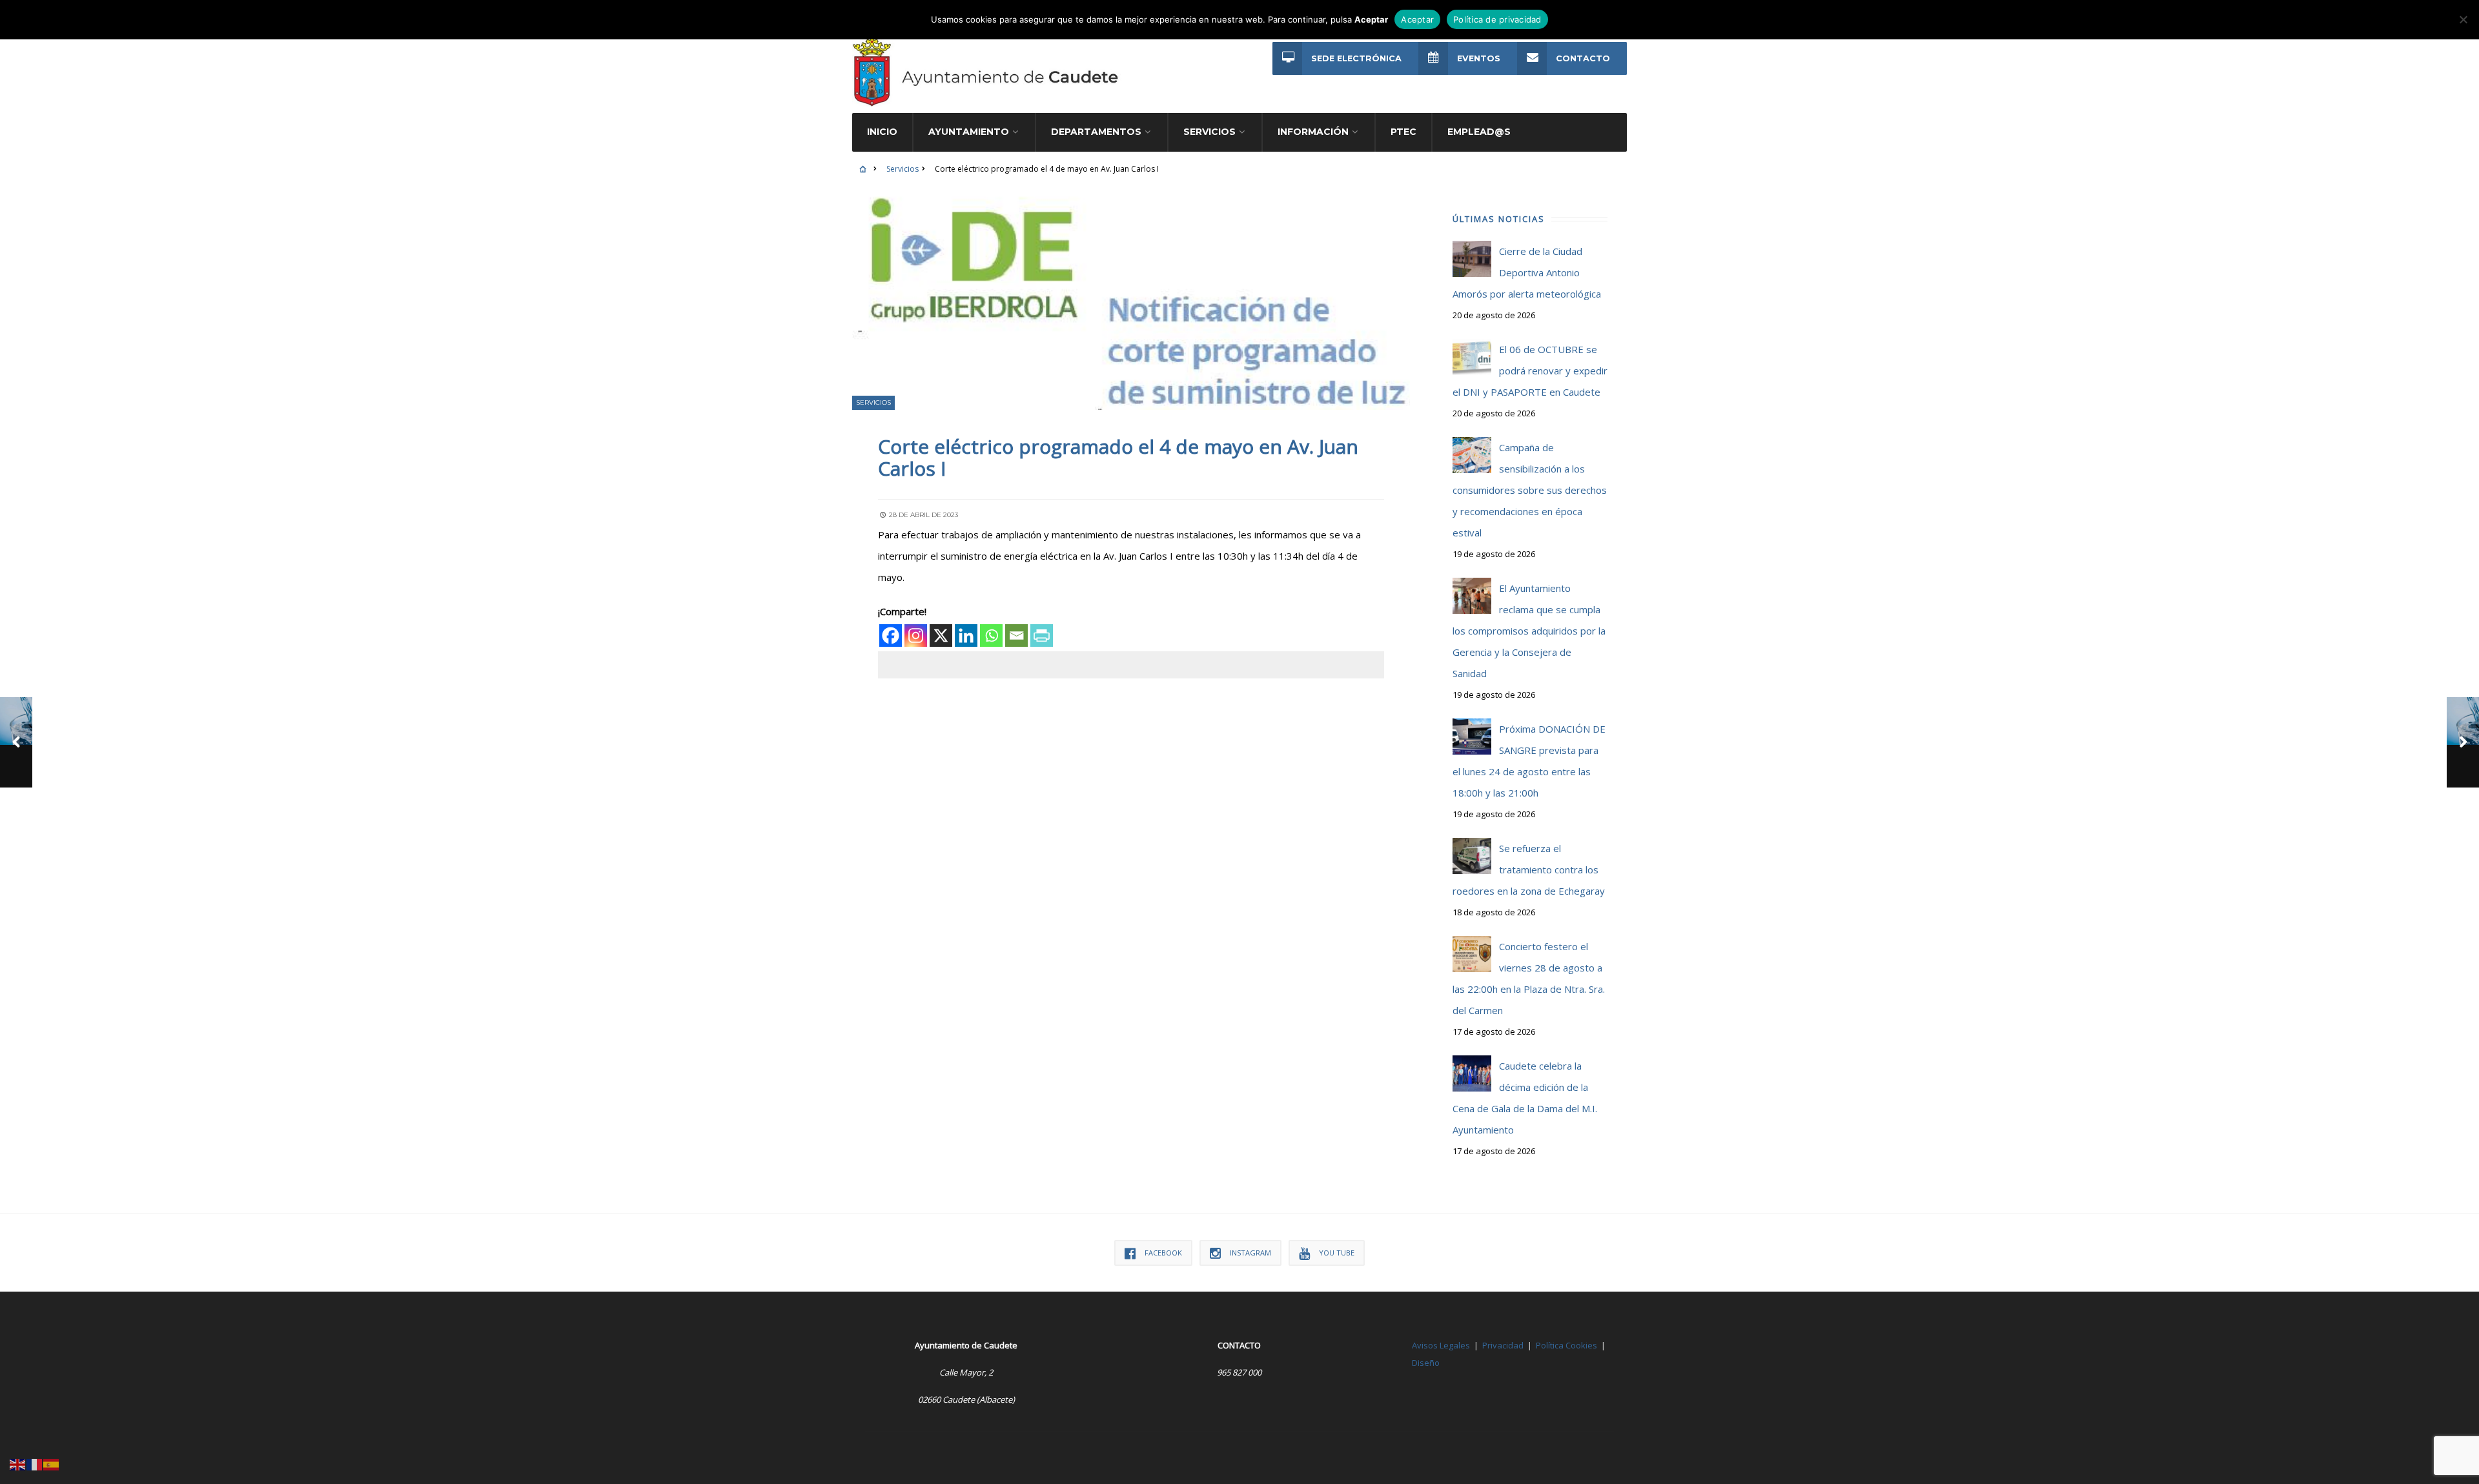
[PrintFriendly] (1042, 635)
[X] (941, 635)
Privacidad (1503, 1345)
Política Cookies (1566, 1345)
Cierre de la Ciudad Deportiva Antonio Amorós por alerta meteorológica (1527, 272)
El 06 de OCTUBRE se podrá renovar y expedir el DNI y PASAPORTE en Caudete (1530, 371)
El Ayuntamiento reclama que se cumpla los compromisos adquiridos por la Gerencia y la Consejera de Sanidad (1529, 631)
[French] (35, 1463)
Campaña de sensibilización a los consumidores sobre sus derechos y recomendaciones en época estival (1530, 490)
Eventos (1479, 58)
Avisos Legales (1441, 1345)
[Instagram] (916, 635)
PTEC (1403, 132)
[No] (2463, 19)
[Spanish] (52, 1463)
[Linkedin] (966, 635)
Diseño (1426, 1363)
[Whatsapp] (991, 635)
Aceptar (1417, 19)
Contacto (1583, 58)
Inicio (882, 132)
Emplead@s (1479, 132)
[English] (18, 1463)
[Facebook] (891, 635)
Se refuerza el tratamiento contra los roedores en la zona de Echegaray (1529, 869)
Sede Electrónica (1356, 58)
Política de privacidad (1497, 19)
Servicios (903, 169)
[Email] (1016, 635)
